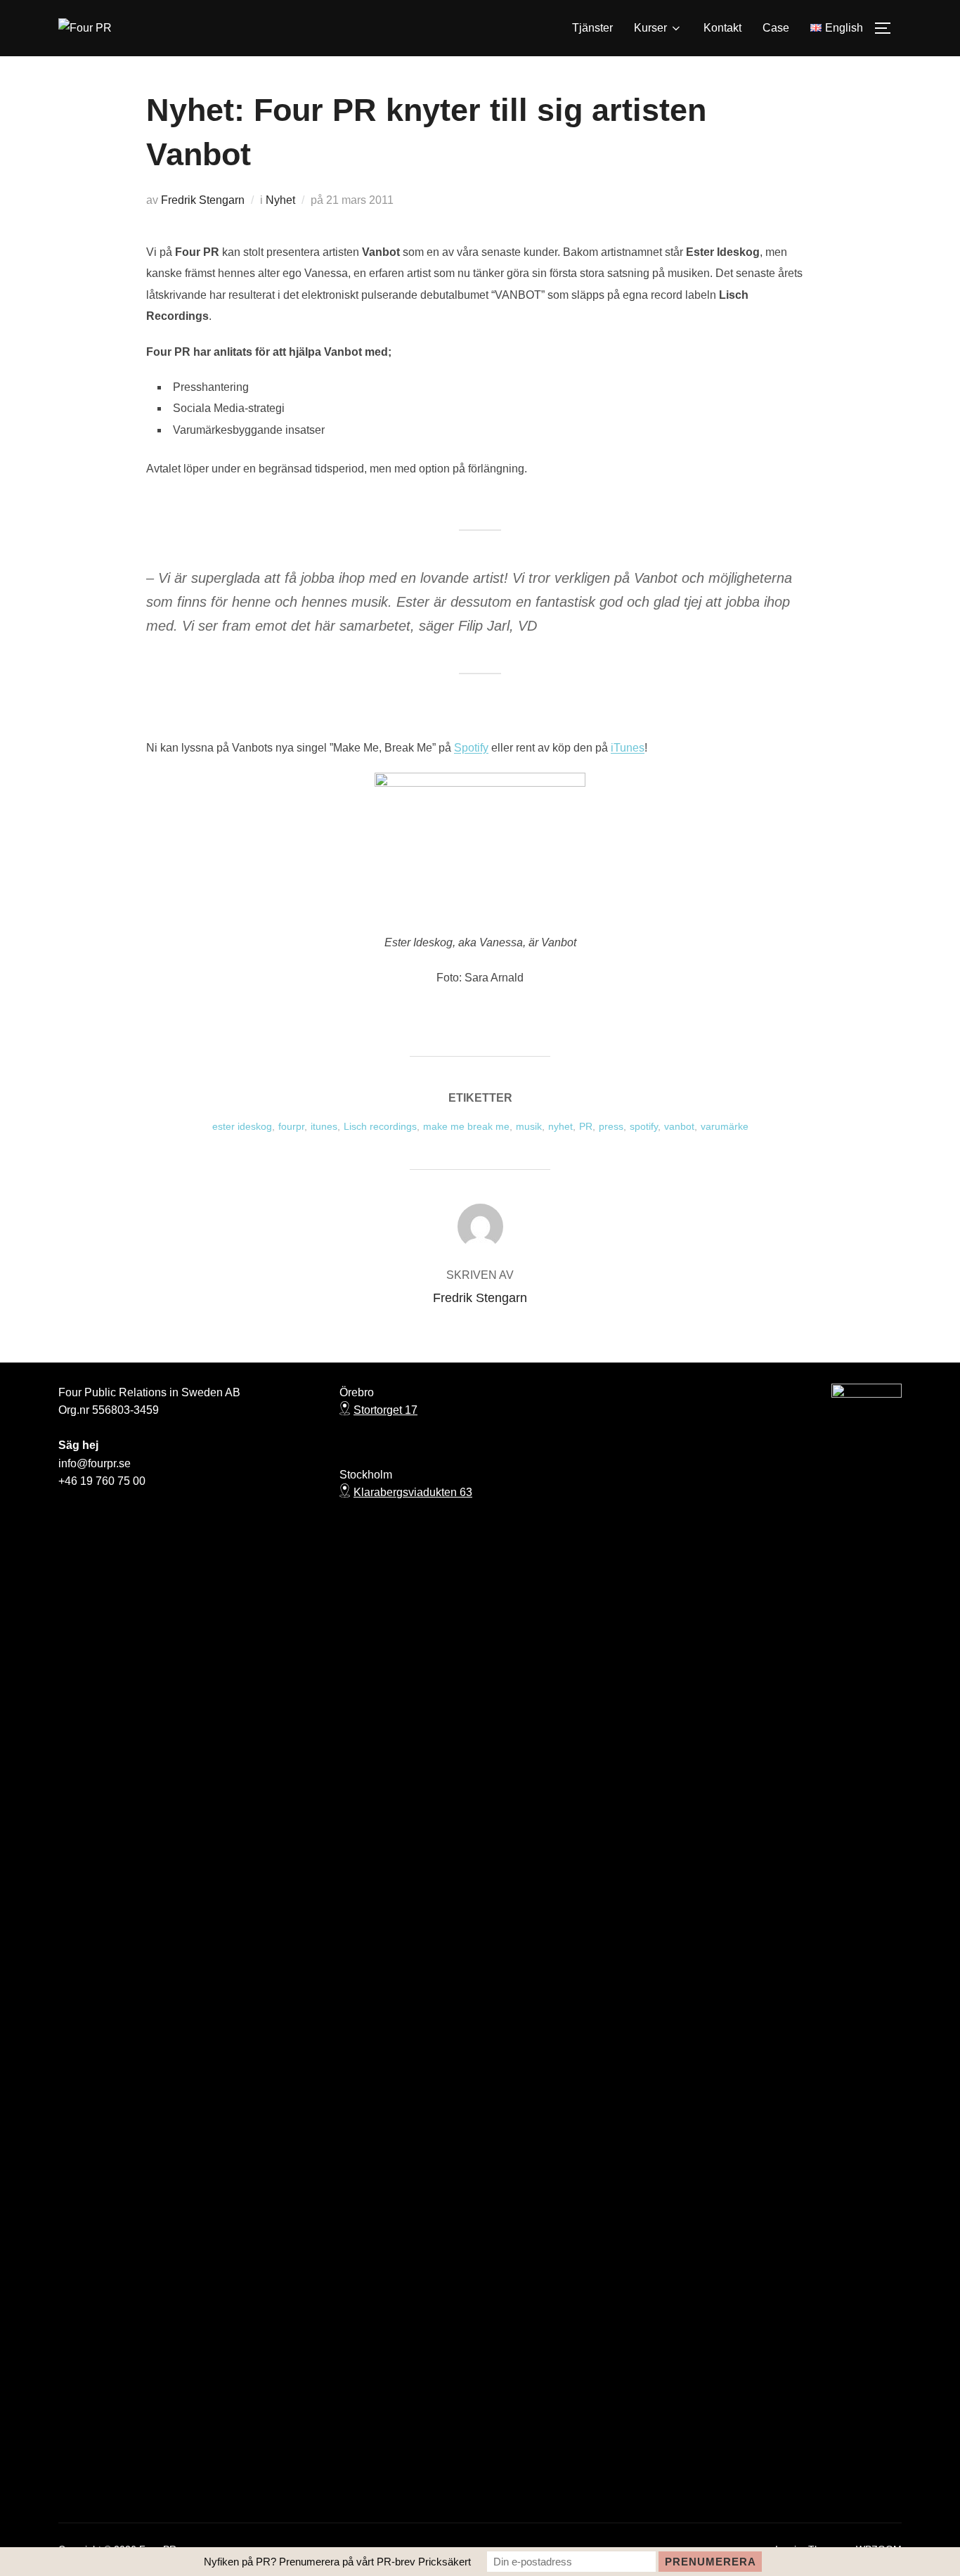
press (611, 1126)
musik (529, 1126)
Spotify (471, 748)
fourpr (291, 1126)
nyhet (560, 1126)
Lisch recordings (380, 1126)
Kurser (650, 28)
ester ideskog (242, 1126)
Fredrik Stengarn (203, 200)
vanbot (679, 1126)
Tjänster (592, 28)
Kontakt (722, 28)
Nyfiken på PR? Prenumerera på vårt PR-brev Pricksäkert (337, 2562)
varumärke (725, 1126)
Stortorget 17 (385, 1410)
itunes (324, 1126)
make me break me (466, 1126)
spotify (644, 1126)
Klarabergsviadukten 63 (413, 1492)
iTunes (628, 748)
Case (776, 28)
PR (586, 1126)
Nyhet (280, 200)
